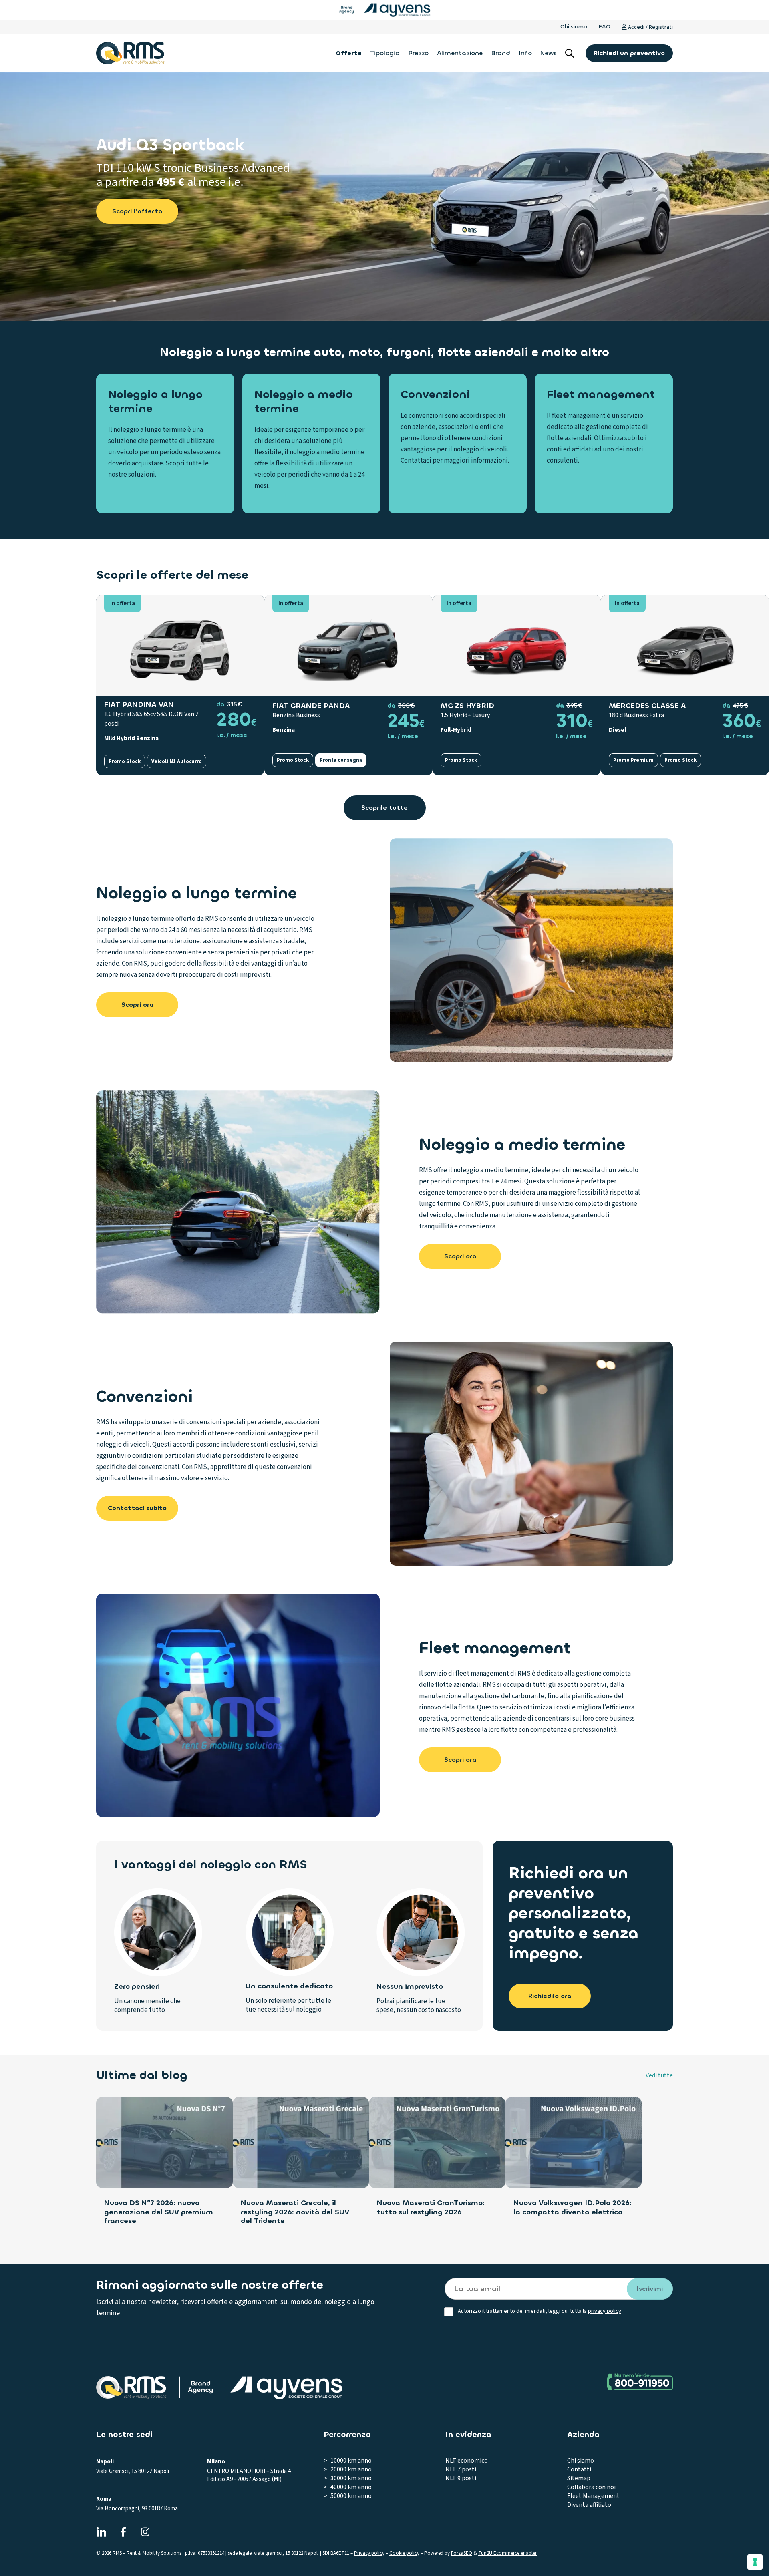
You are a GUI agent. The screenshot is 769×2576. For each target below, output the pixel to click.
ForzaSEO (462, 2553)
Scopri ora (137, 1005)
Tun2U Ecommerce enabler (507, 2553)
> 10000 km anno (348, 2461)
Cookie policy (404, 2553)
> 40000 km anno (348, 2487)
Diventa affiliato (589, 2505)
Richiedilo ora (550, 1996)
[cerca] (570, 53)
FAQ (604, 27)
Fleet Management (593, 2496)
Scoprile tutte (384, 808)
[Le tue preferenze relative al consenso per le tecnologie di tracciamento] (755, 2562)
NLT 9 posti (461, 2478)
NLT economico (467, 2461)
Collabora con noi (591, 2487)
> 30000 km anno (348, 2478)
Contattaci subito (137, 1508)
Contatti (579, 2469)
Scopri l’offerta (137, 211)
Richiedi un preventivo (629, 53)
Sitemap (579, 2478)
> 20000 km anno (348, 2469)
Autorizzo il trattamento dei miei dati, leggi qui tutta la (540, 2311)
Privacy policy (369, 2553)
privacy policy (605, 2311)
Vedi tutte (659, 2075)
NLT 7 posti (461, 2469)
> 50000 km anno (348, 2496)
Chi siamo (574, 27)
